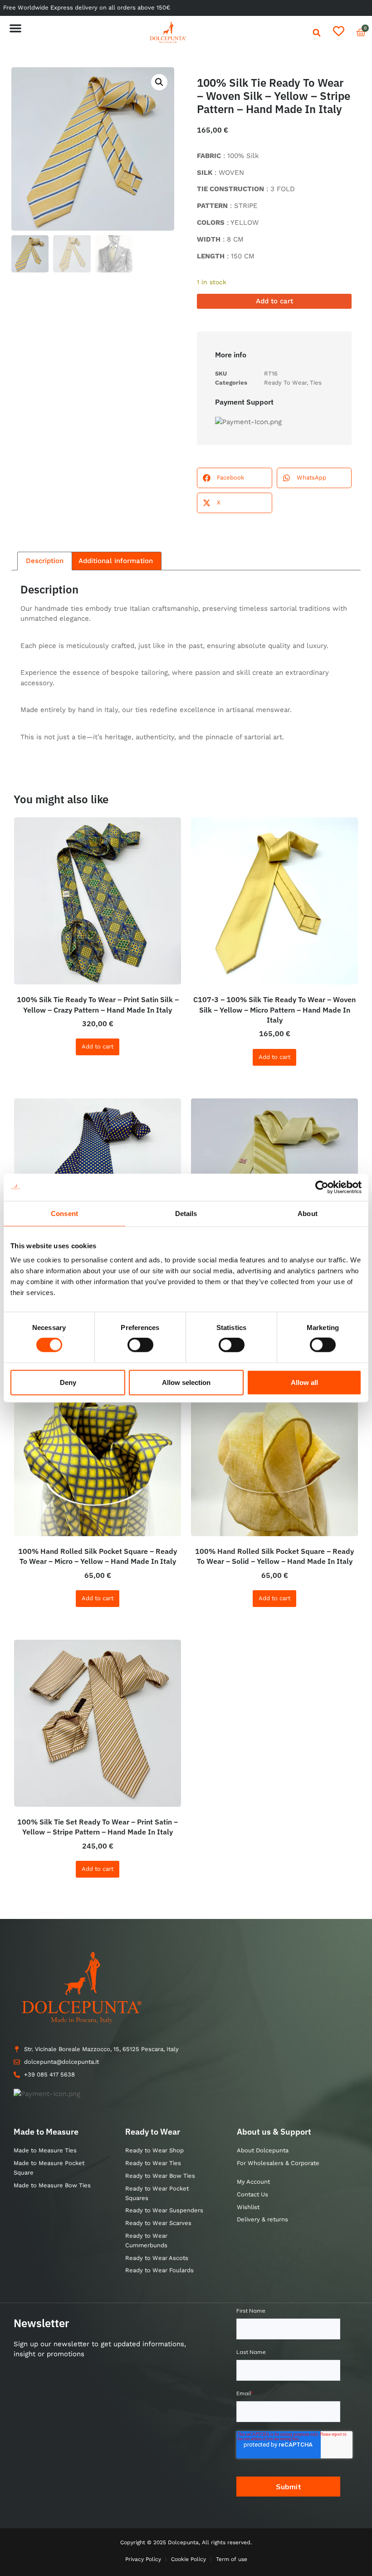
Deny (68, 1382)
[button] (15, 28)
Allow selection (186, 1382)
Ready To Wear (285, 383)
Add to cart (274, 301)
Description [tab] (45, 561)
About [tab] (308, 1213)
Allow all (304, 1382)
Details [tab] (186, 1213)
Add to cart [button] (98, 1046)
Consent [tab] (64, 1213)
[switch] (140, 1345)
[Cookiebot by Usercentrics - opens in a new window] (322, 1187)
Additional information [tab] (116, 561)
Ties (316, 383)
